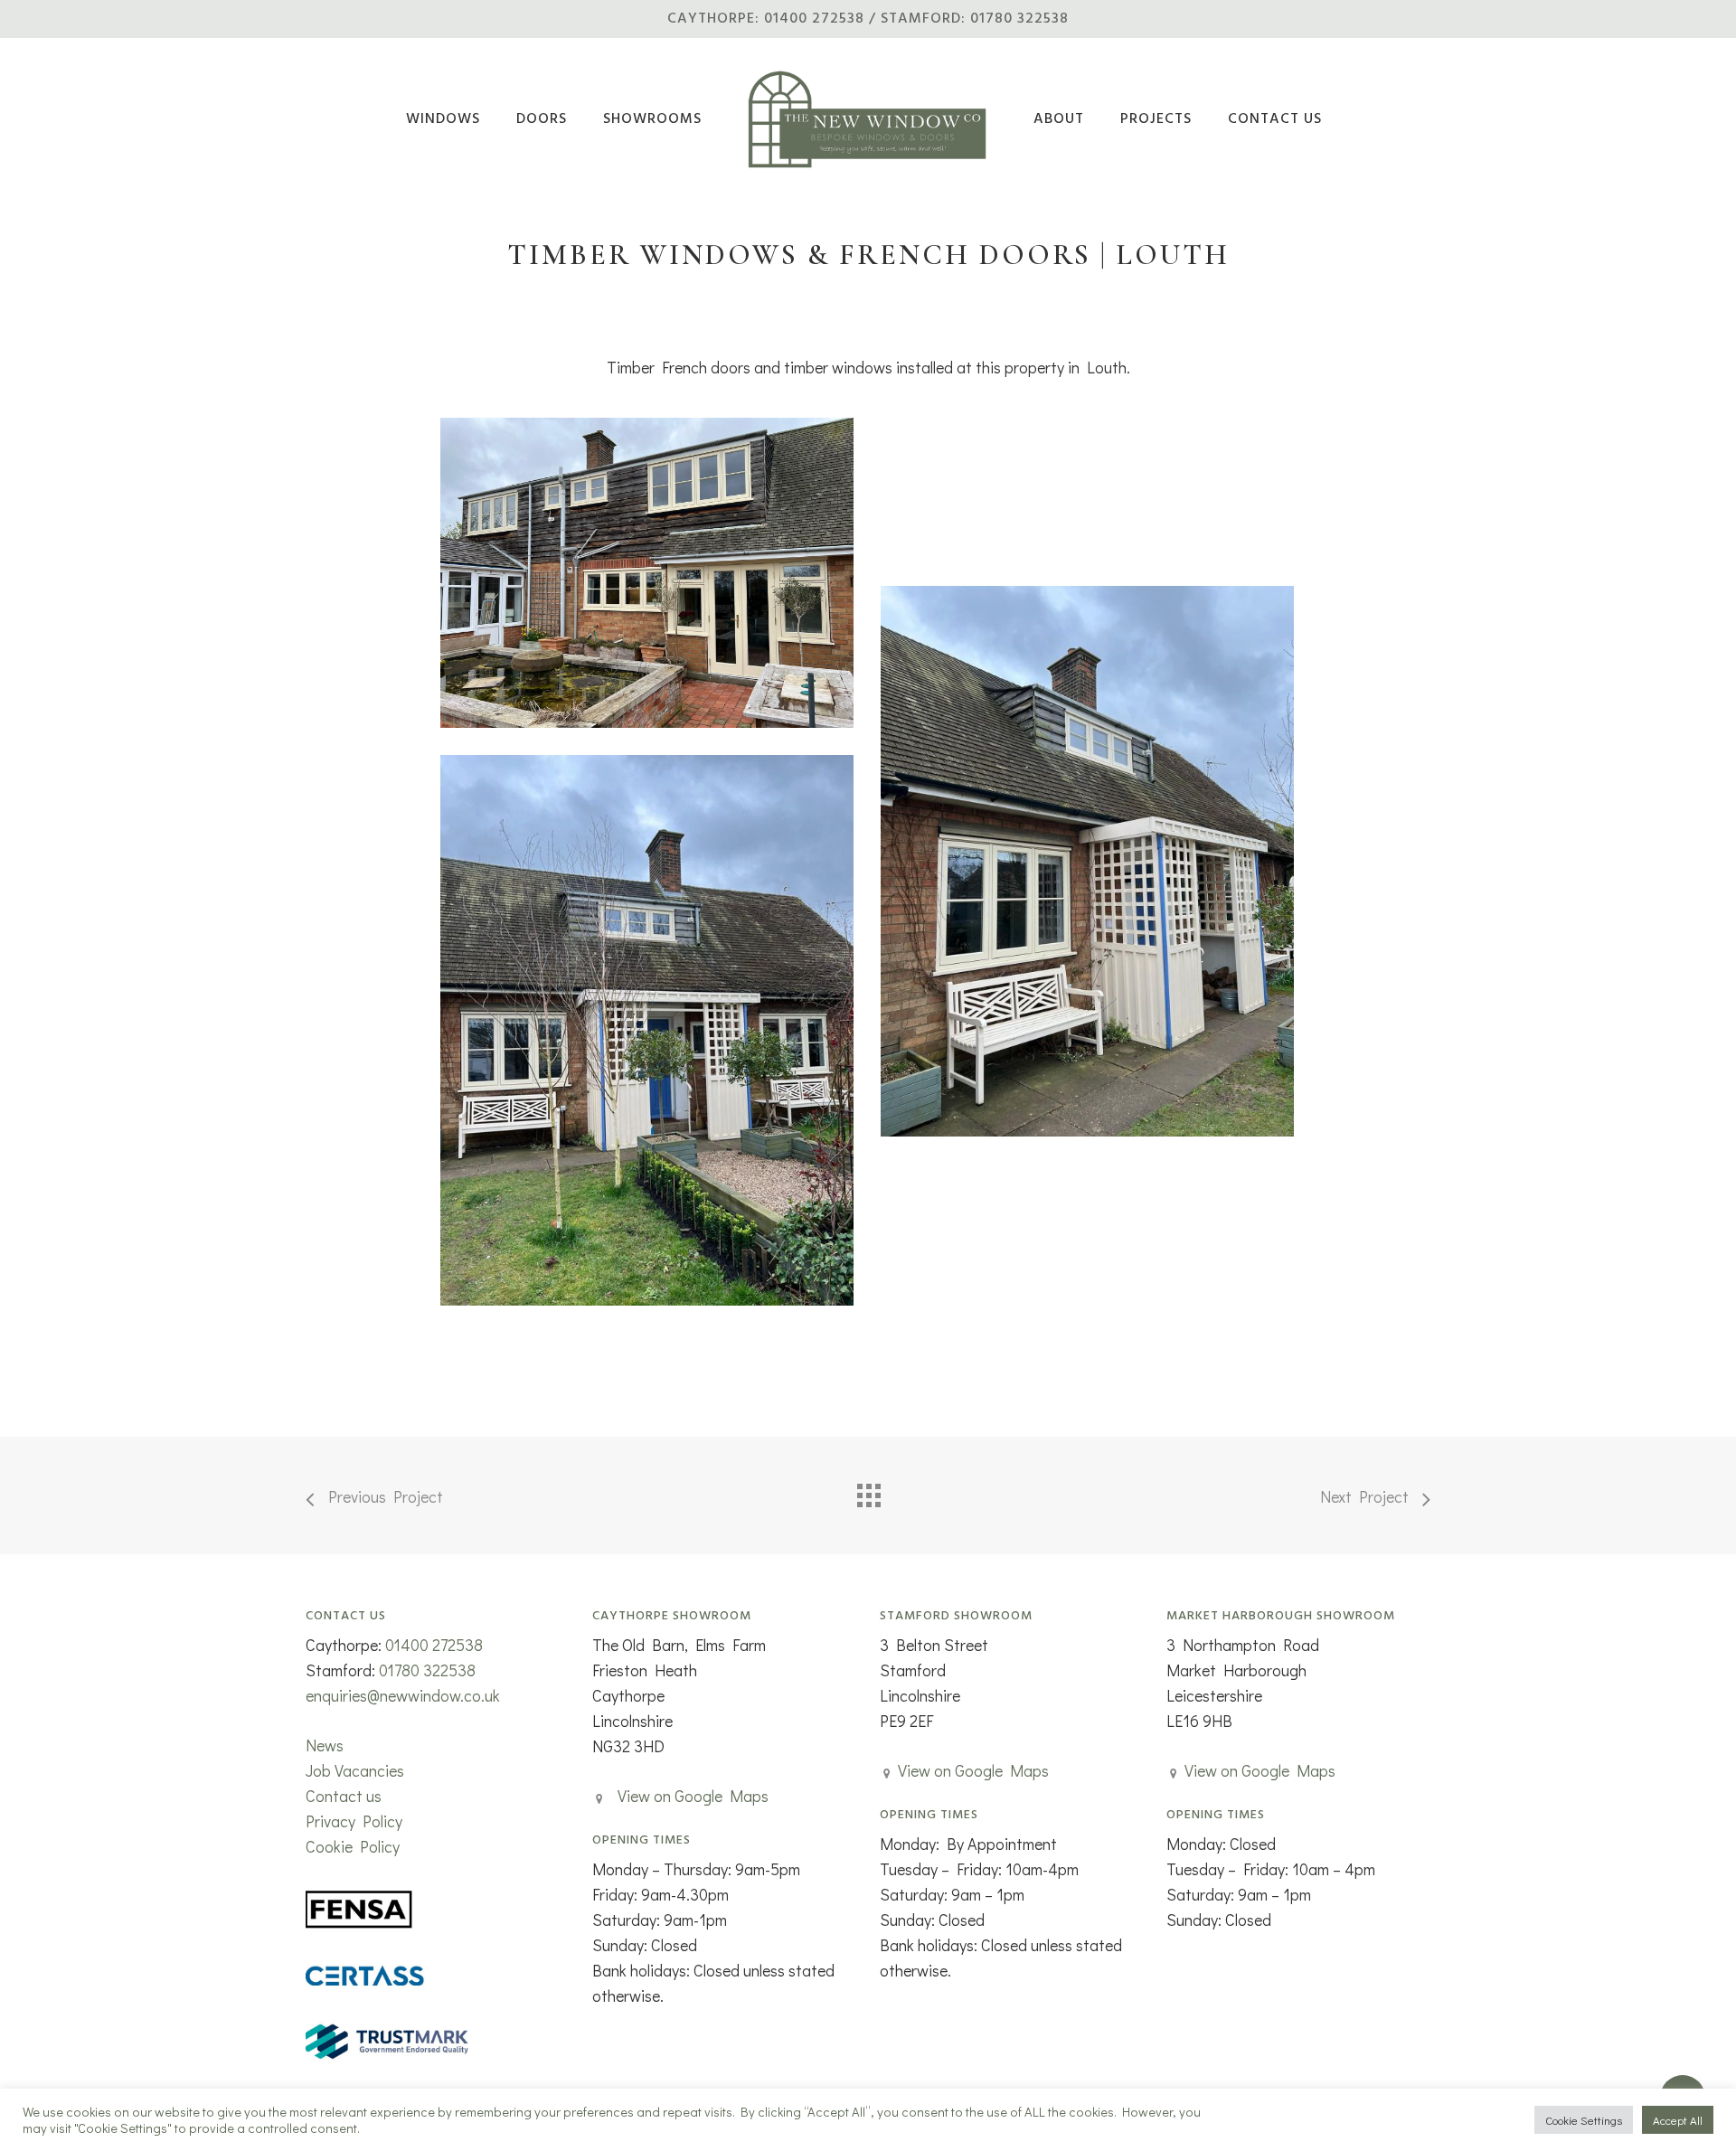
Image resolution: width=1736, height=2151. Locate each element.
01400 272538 (434, 1645)
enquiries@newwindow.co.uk (403, 1695)
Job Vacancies (355, 1770)
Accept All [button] (1678, 2120)
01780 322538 (427, 1670)
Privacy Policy (354, 1821)
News (325, 1745)
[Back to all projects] (868, 1491)
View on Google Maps (693, 1796)
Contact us (344, 1796)
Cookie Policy (353, 1846)
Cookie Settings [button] (1584, 2120)
